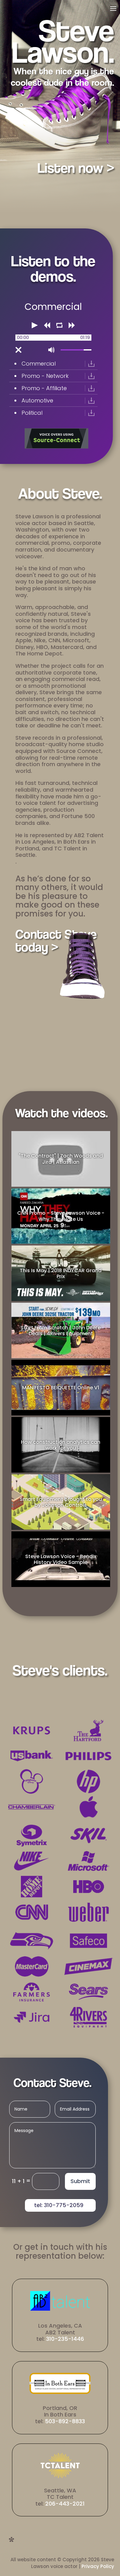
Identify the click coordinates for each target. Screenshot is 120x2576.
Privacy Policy (98, 2566)
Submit (80, 2181)
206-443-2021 (65, 2504)
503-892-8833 (65, 2421)
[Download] (91, 364)
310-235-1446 (65, 2339)
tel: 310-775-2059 (59, 2205)
